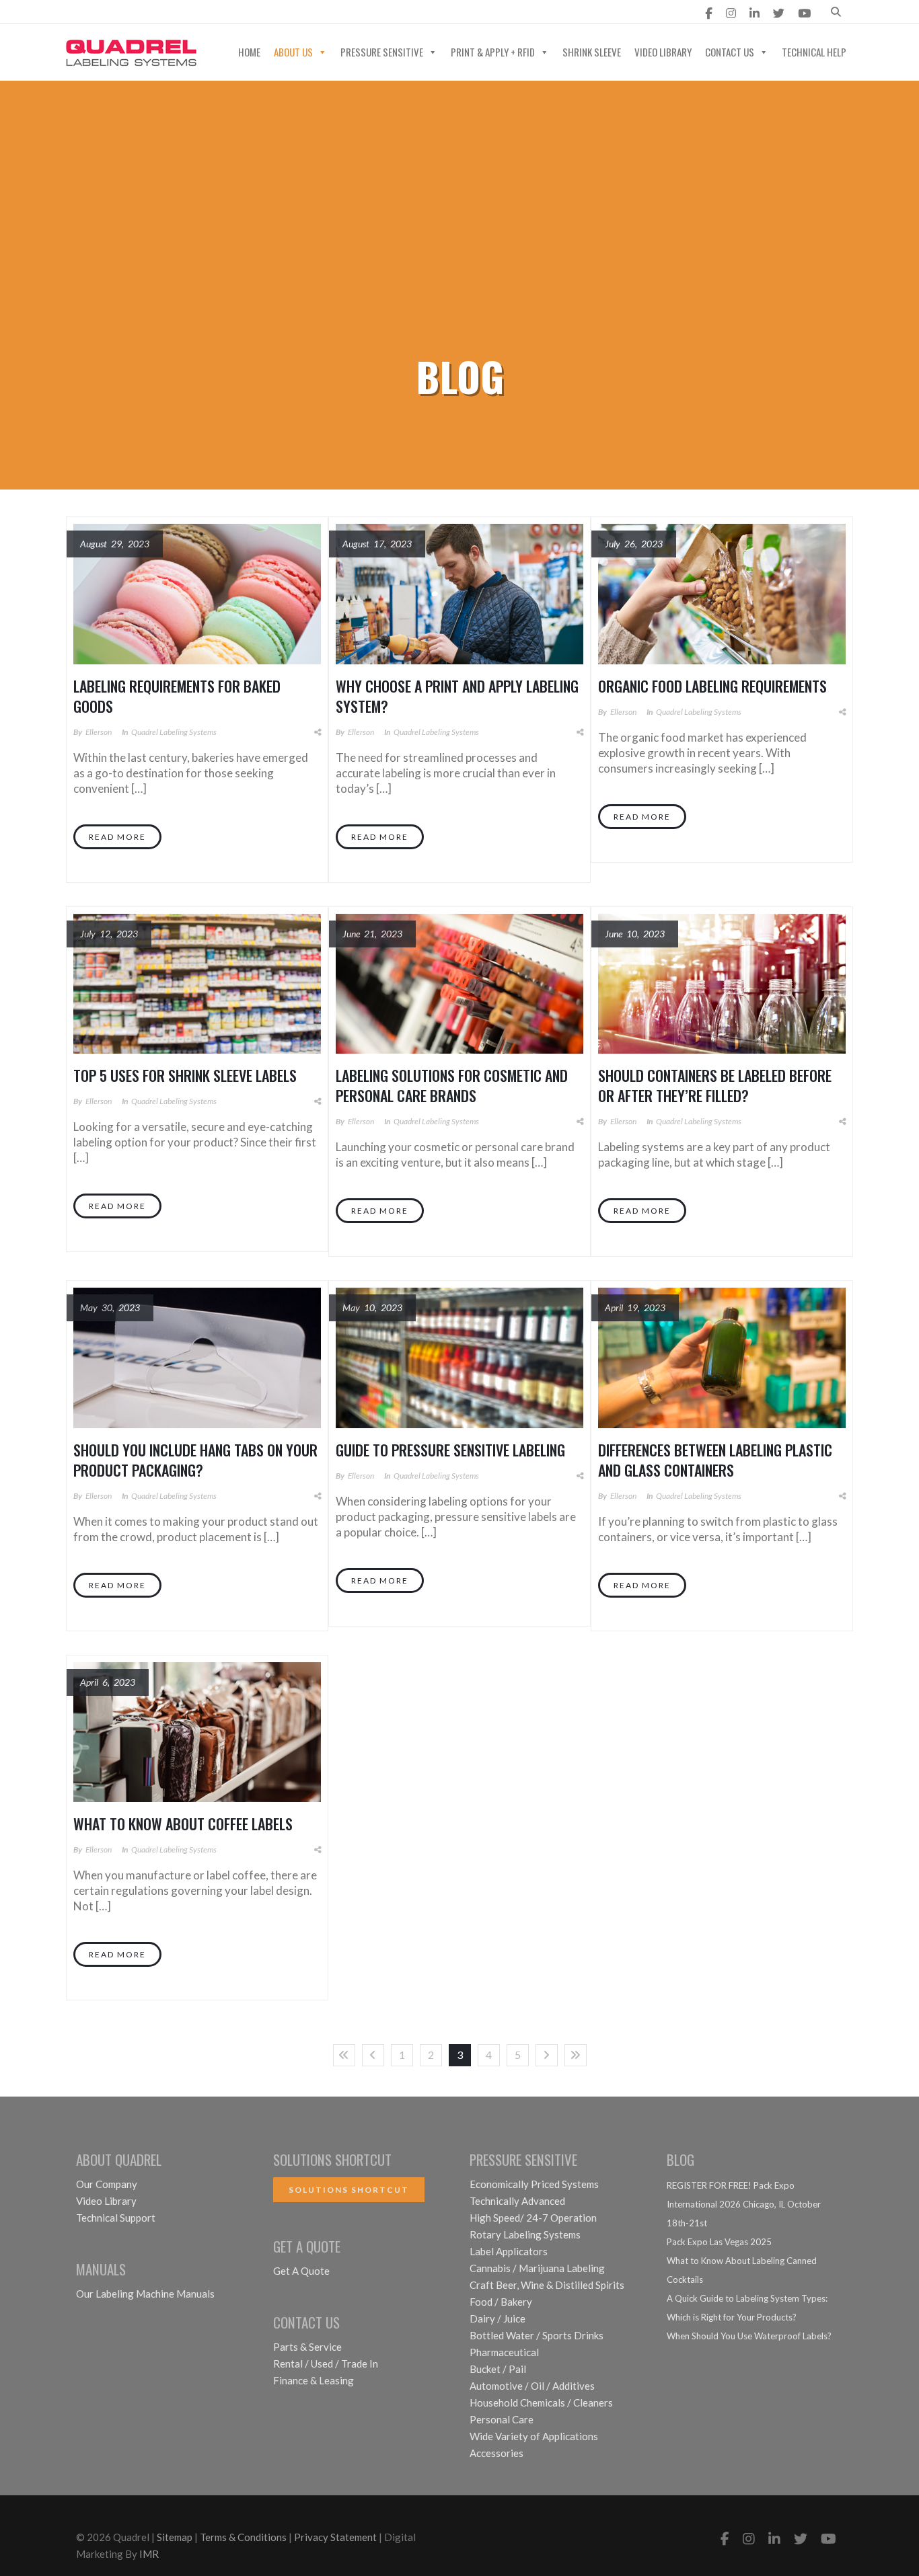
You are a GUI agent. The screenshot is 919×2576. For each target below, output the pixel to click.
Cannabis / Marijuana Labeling (537, 2268)
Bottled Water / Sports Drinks (537, 2335)
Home (249, 52)
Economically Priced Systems (534, 2184)
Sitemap (175, 2537)
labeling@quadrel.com (142, 13)
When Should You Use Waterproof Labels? (749, 2336)
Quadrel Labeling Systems (174, 732)
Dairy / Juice (498, 2318)
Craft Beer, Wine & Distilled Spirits (547, 2285)
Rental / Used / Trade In (326, 2364)
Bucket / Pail (498, 2369)
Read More (117, 837)
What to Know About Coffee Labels (183, 1824)
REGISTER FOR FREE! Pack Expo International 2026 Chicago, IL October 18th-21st (744, 2204)
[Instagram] (731, 13)
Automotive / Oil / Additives (532, 2386)
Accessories (497, 2453)
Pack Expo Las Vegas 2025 (719, 2242)
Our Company (107, 2184)
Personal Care (502, 2419)
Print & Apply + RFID (493, 52)
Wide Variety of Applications (534, 2436)
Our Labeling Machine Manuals (145, 2294)
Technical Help (814, 52)
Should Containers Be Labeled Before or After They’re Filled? (715, 1085)
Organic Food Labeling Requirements (712, 686)
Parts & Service (307, 2347)
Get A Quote (301, 2271)
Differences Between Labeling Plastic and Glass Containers (715, 1460)
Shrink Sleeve (592, 52)
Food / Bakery (501, 2302)
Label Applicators (509, 2251)
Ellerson (99, 732)
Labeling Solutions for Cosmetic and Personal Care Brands (452, 1085)
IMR (149, 2554)
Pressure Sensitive (382, 52)
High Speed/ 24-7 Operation (533, 2218)
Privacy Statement (335, 2537)
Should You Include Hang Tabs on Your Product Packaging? (195, 1460)
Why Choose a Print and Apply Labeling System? (457, 696)
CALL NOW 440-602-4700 (308, 13)
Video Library (663, 52)
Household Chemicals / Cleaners (541, 2403)
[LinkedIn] (755, 13)
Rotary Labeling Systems (525, 2234)
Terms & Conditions (243, 2537)
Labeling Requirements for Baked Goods (177, 696)
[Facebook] (709, 13)
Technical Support (116, 2218)
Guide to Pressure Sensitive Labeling (450, 1450)
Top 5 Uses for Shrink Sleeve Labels (185, 1075)
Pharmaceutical (504, 2352)
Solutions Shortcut (349, 2190)
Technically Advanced (517, 2201)
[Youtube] (804, 13)
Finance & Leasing (314, 2380)
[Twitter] (779, 13)
